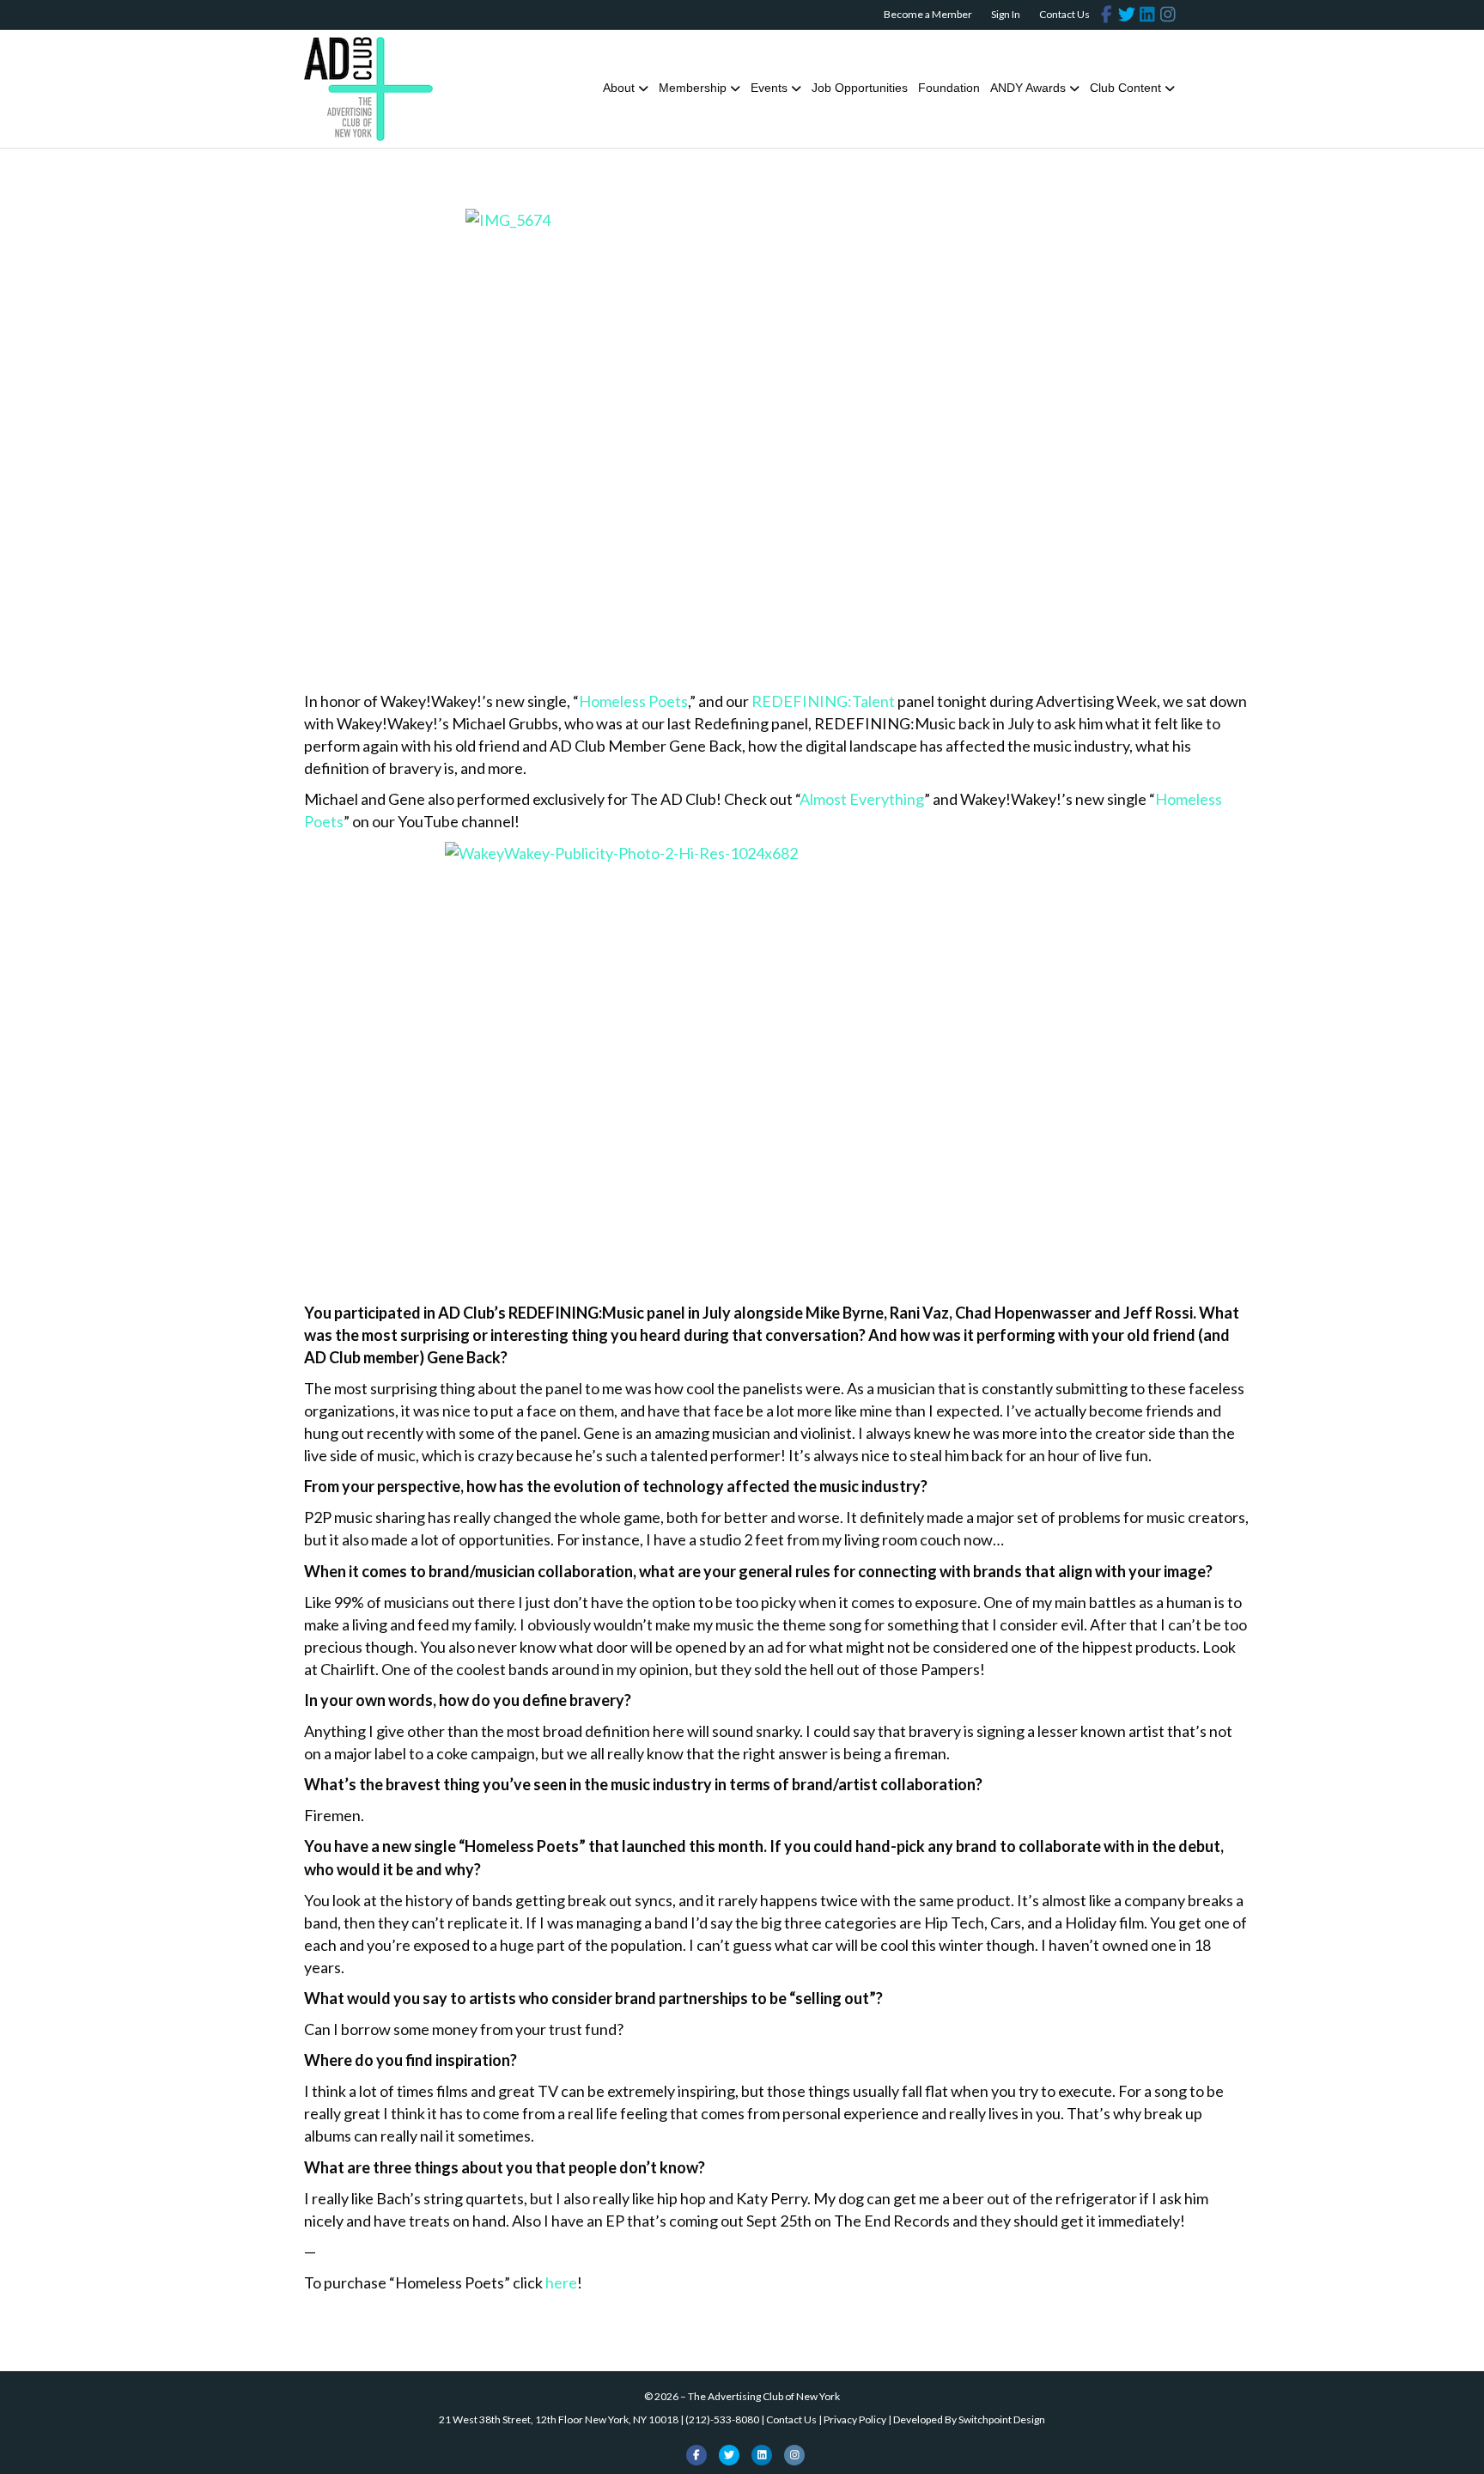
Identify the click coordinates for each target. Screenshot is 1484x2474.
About (619, 88)
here (561, 2282)
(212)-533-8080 (722, 2419)
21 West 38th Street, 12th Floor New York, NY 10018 (559, 2419)
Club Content (1125, 88)
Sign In (1006, 14)
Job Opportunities (860, 88)
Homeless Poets (633, 701)
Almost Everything (862, 799)
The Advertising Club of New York (764, 2396)
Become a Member (928, 14)
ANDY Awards (1028, 88)
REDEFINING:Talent (823, 701)
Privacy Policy (855, 2419)
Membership (693, 88)
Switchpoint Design (1002, 2419)
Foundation (949, 88)
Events (769, 88)
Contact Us (1064, 14)
